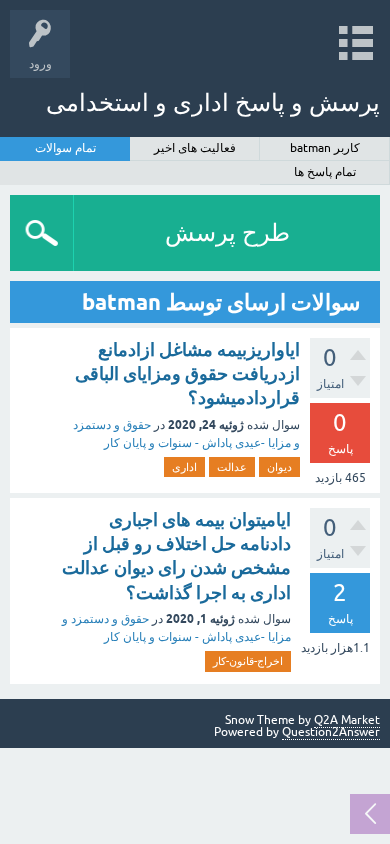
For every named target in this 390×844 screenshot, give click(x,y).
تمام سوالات (65, 148)
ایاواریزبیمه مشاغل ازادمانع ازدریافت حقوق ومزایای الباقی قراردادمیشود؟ (187, 374)
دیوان (279, 467)
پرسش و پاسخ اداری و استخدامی (213, 102)
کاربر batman (325, 148)
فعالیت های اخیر (195, 148)
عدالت (232, 467)
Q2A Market (347, 720)
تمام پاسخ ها (325, 172)
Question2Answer (331, 732)
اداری (184, 467)
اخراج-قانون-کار (248, 661)
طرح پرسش (227, 232)
